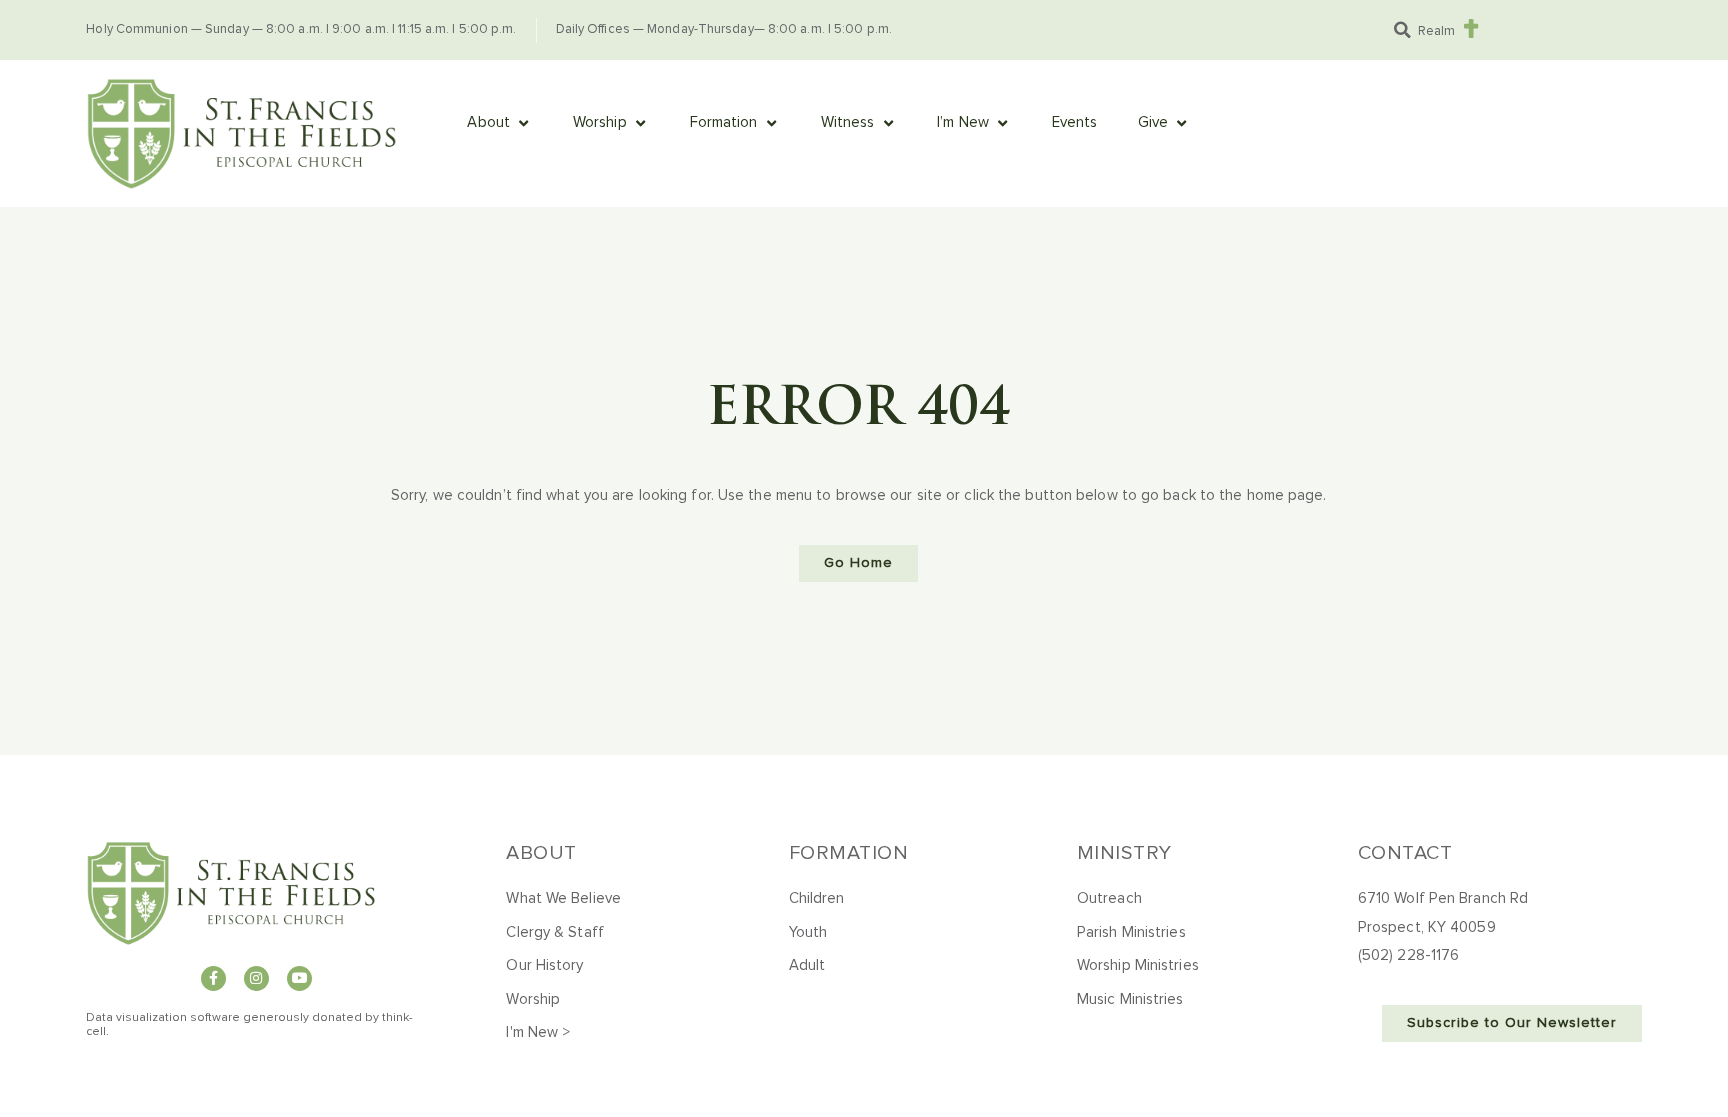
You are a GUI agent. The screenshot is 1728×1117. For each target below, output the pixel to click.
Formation (849, 853)
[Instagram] (256, 978)
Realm (1436, 31)
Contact (1405, 853)
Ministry (1124, 853)
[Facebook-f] (213, 978)
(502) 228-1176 (1408, 955)
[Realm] (1471, 28)
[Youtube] (299, 978)
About (541, 853)
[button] (1403, 30)
